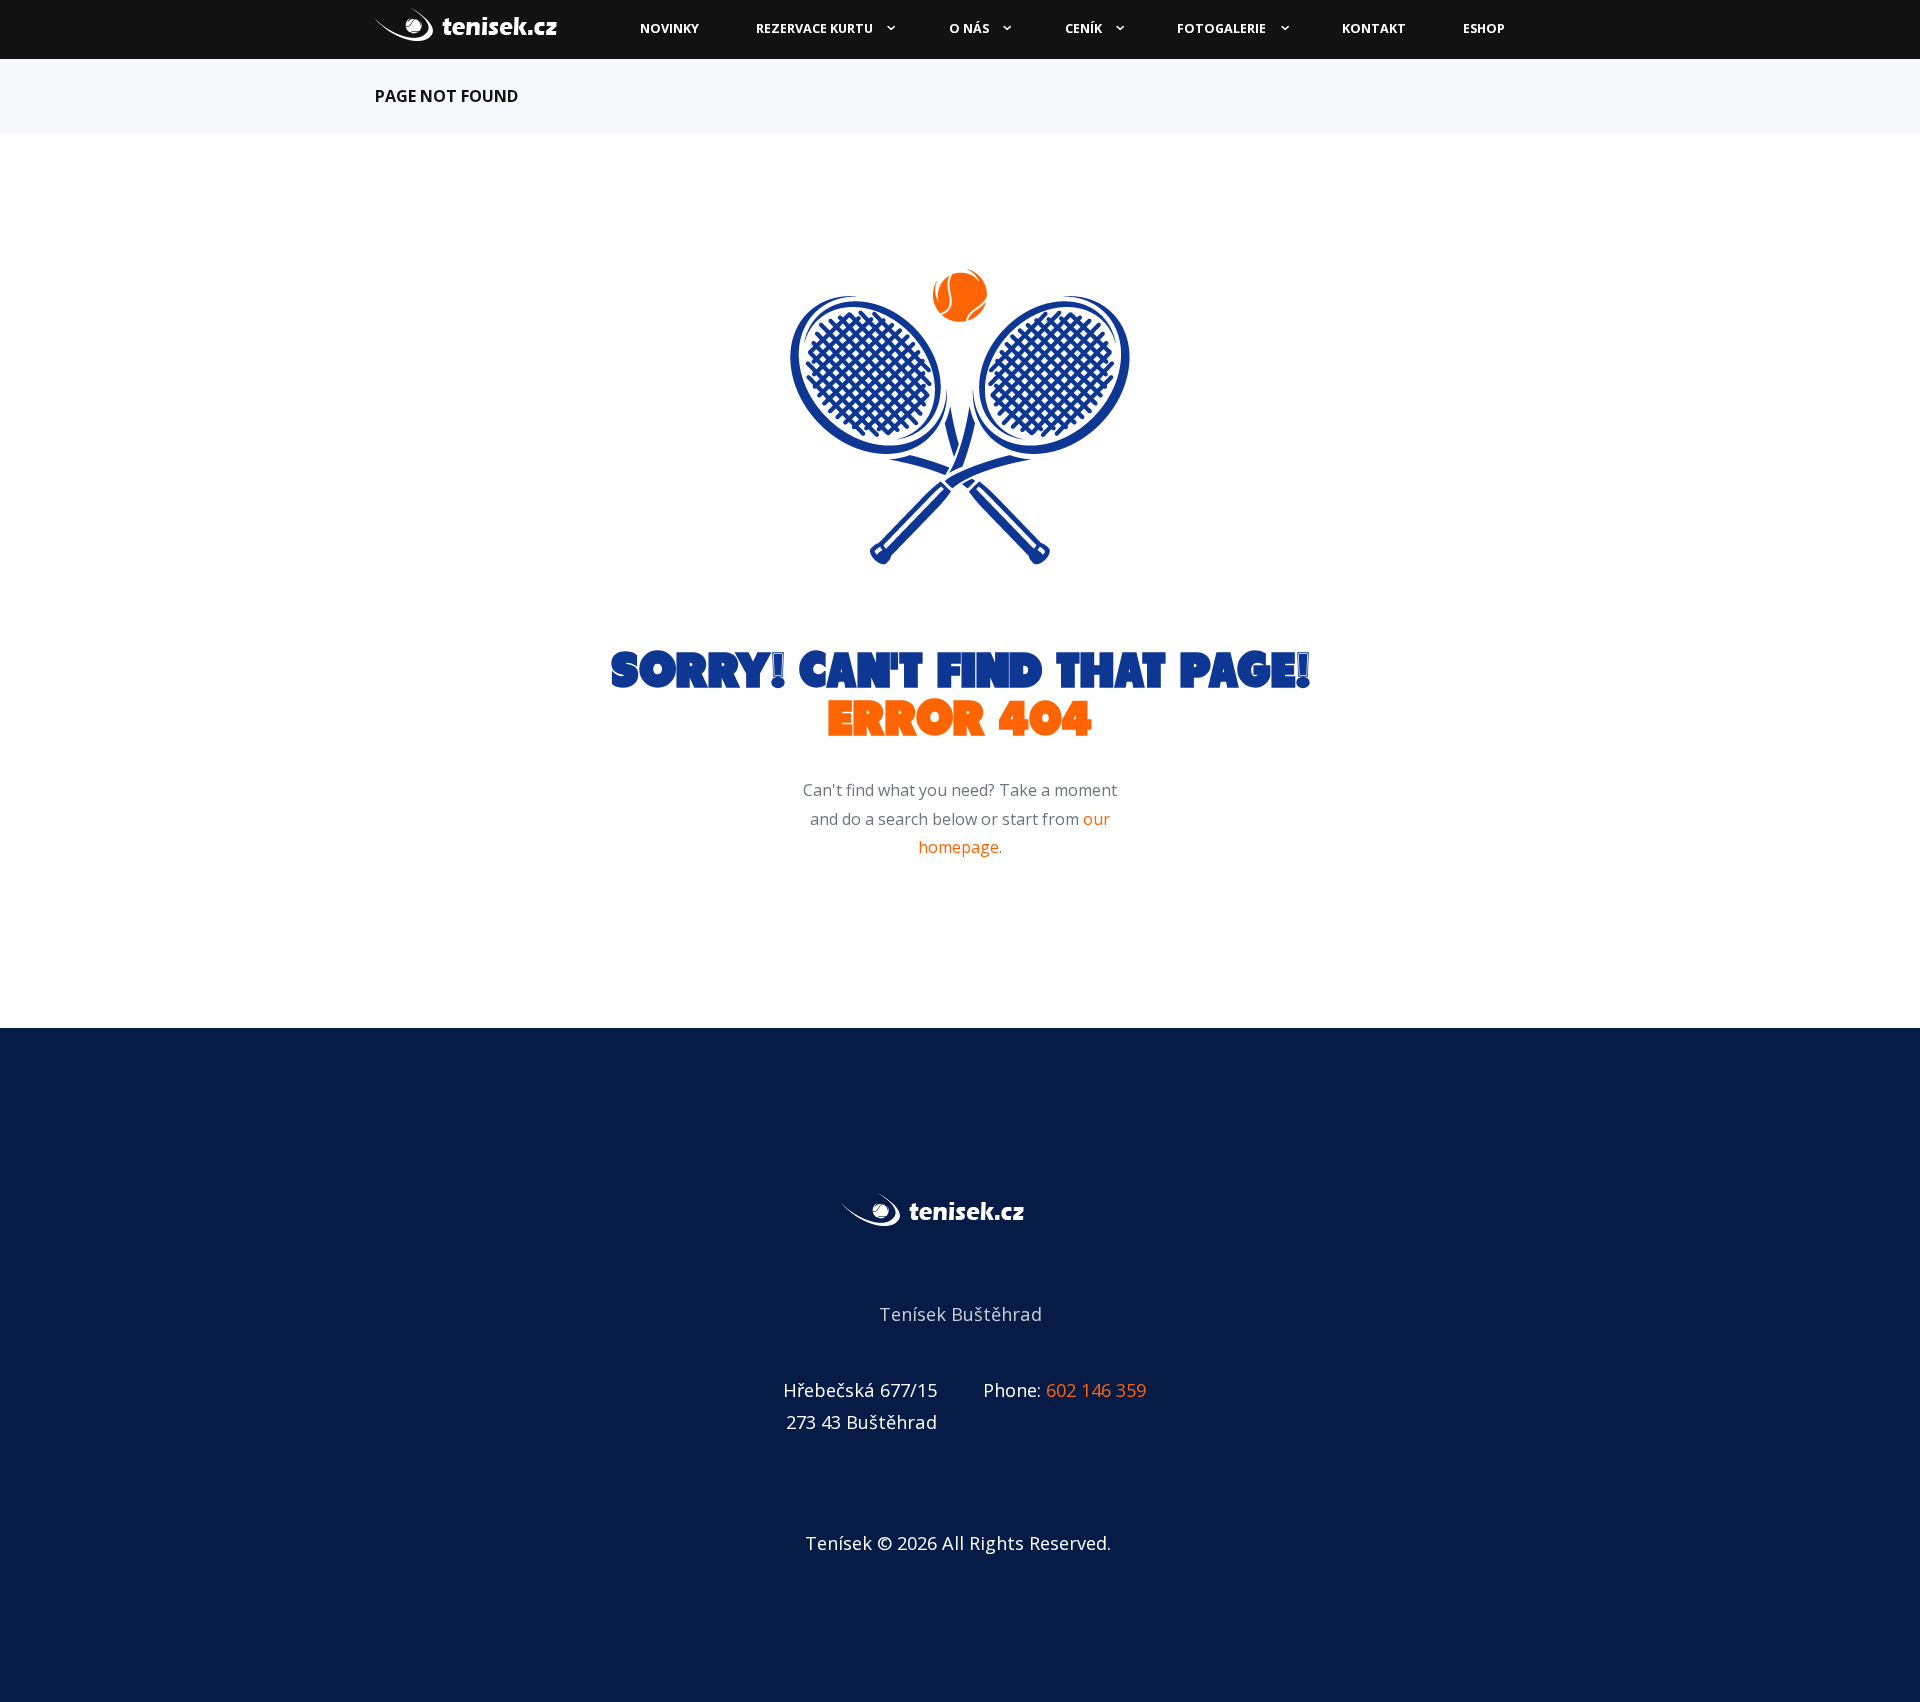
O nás (969, 28)
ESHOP (1484, 28)
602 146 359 (1096, 1389)
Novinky (669, 28)
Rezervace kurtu (814, 28)
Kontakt (1374, 28)
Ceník (1083, 28)
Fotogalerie (1221, 28)
